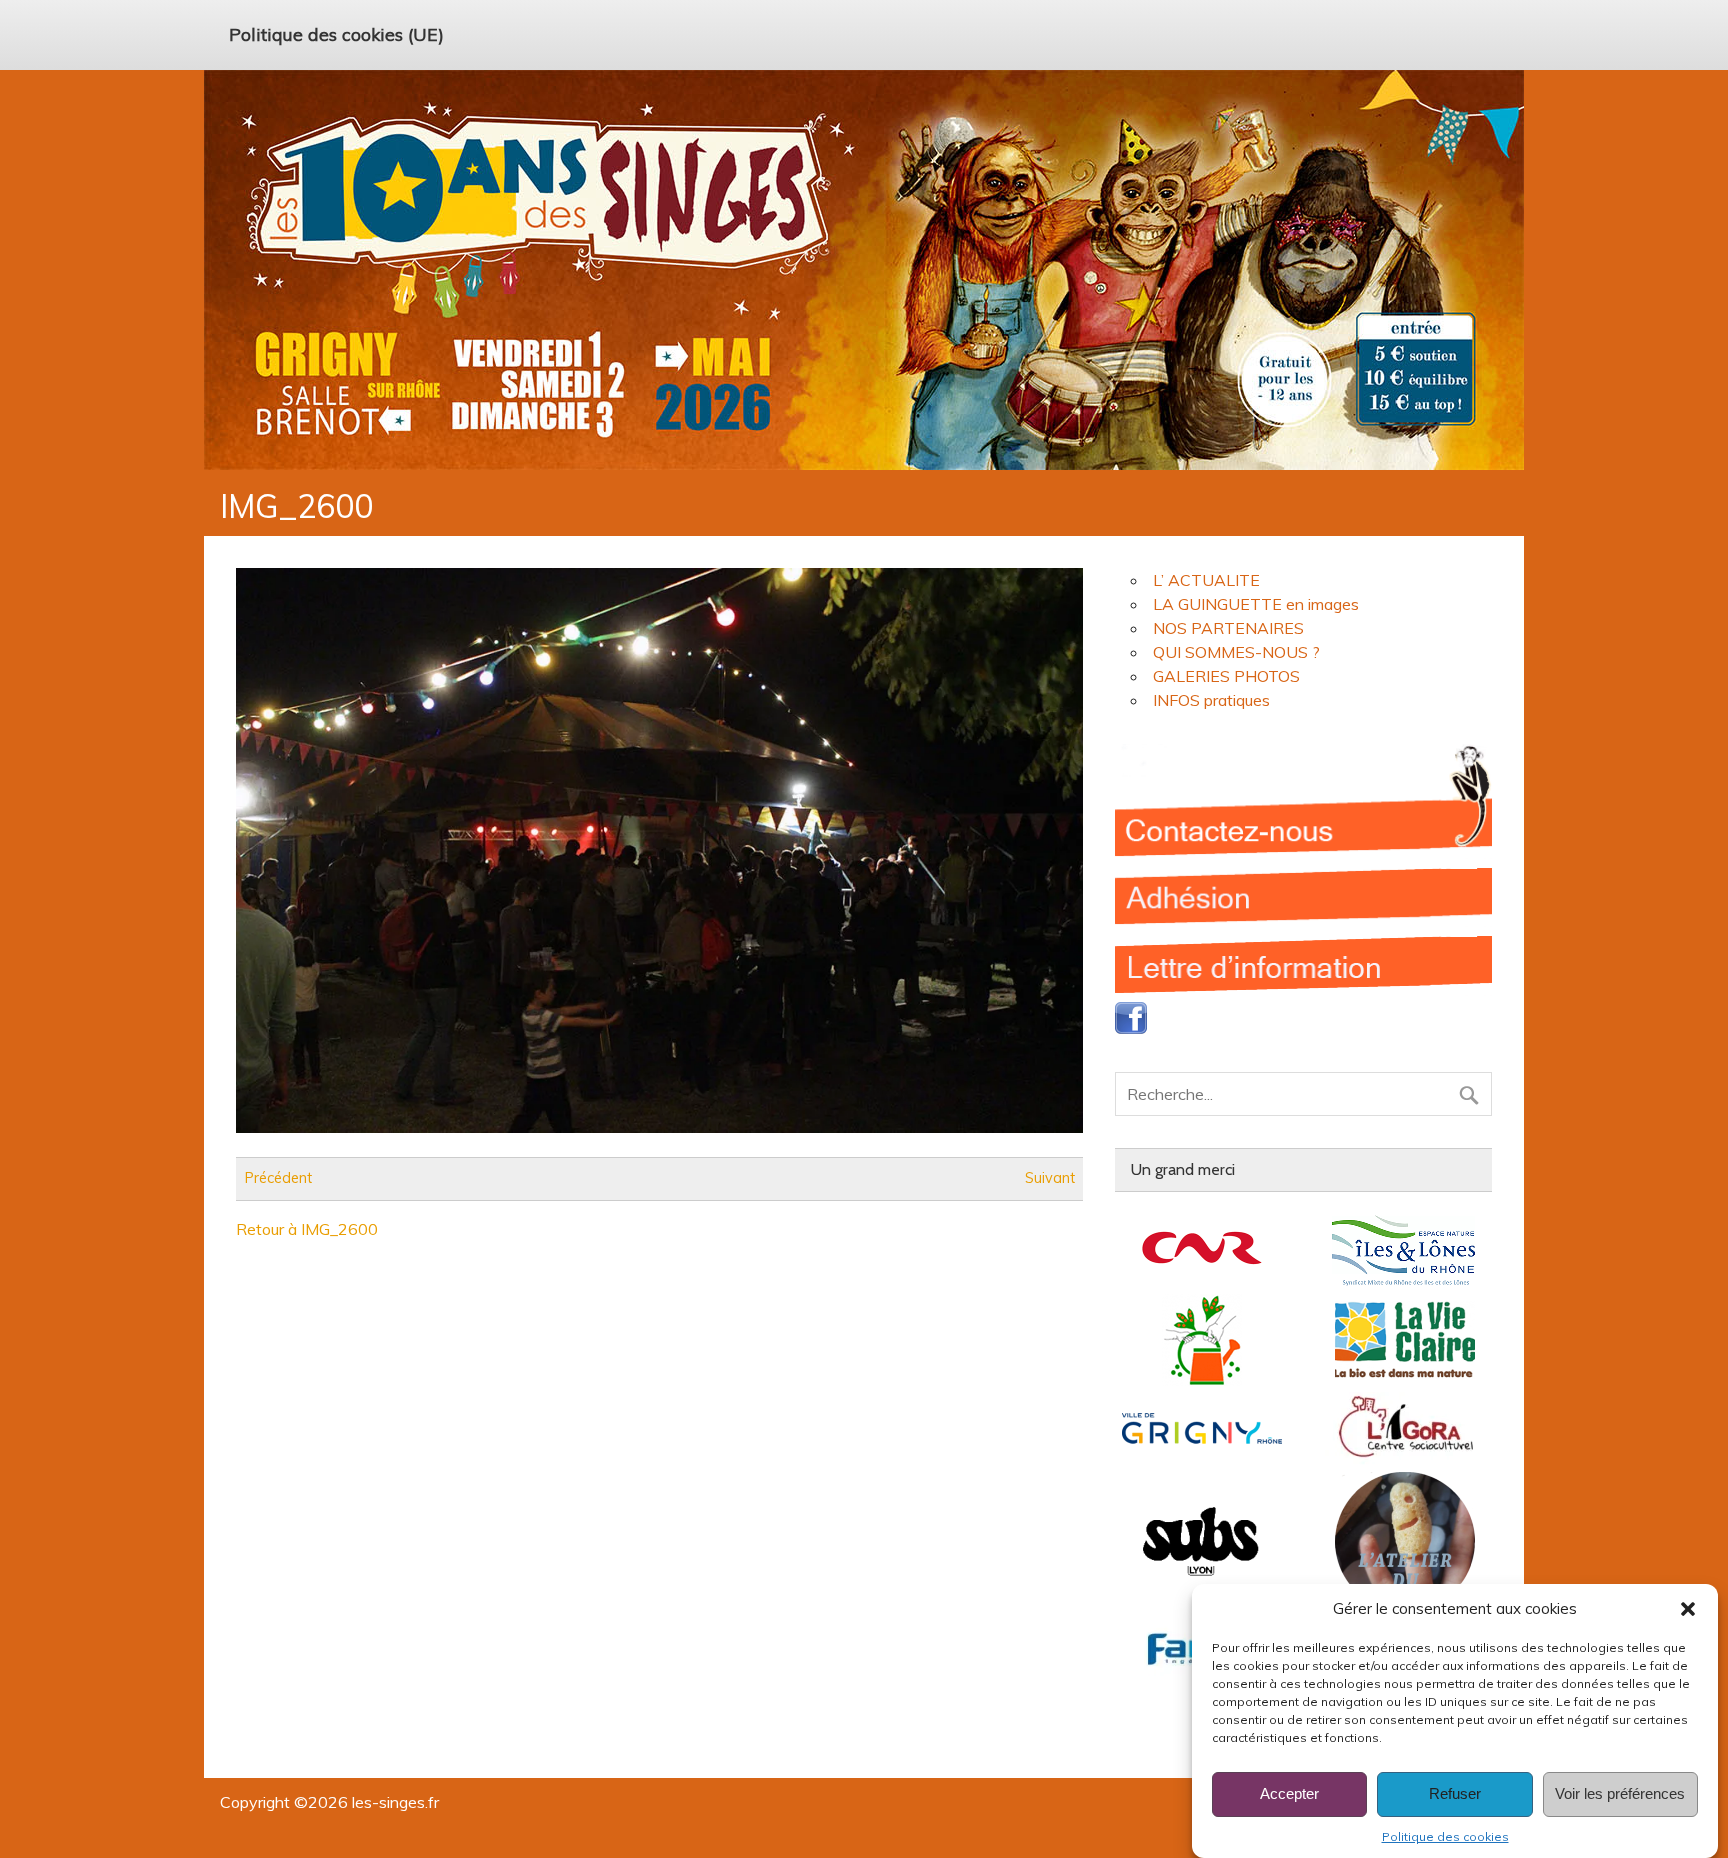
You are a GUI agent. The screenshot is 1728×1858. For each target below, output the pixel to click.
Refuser (1455, 1794)
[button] (1688, 1609)
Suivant (1050, 1179)
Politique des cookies (1445, 1836)
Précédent (278, 1179)
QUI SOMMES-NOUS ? (1236, 652)
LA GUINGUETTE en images (1256, 604)
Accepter (1289, 1794)
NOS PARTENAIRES (1228, 628)
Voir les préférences (1620, 1794)
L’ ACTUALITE (1206, 580)
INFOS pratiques (1211, 700)
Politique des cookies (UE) (336, 34)
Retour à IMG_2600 (307, 1229)
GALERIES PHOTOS (1226, 676)
